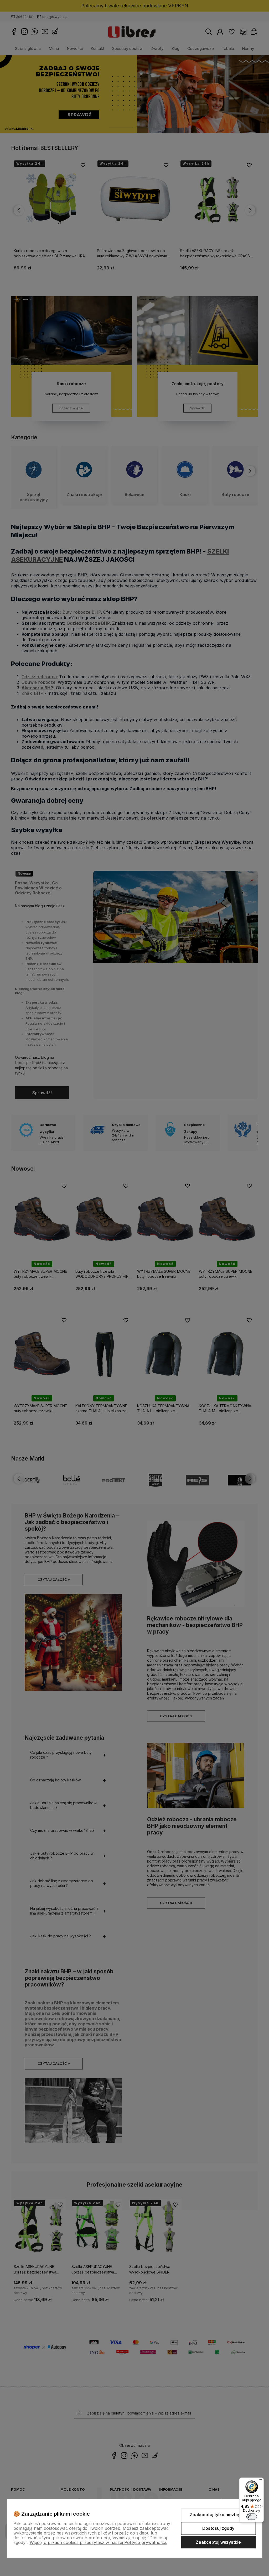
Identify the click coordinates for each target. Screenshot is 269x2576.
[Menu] (261, 2481)
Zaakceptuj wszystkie (218, 2542)
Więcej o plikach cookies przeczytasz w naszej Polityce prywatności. (98, 2542)
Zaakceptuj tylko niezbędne (218, 2515)
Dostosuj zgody (218, 2528)
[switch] (252, 2517)
